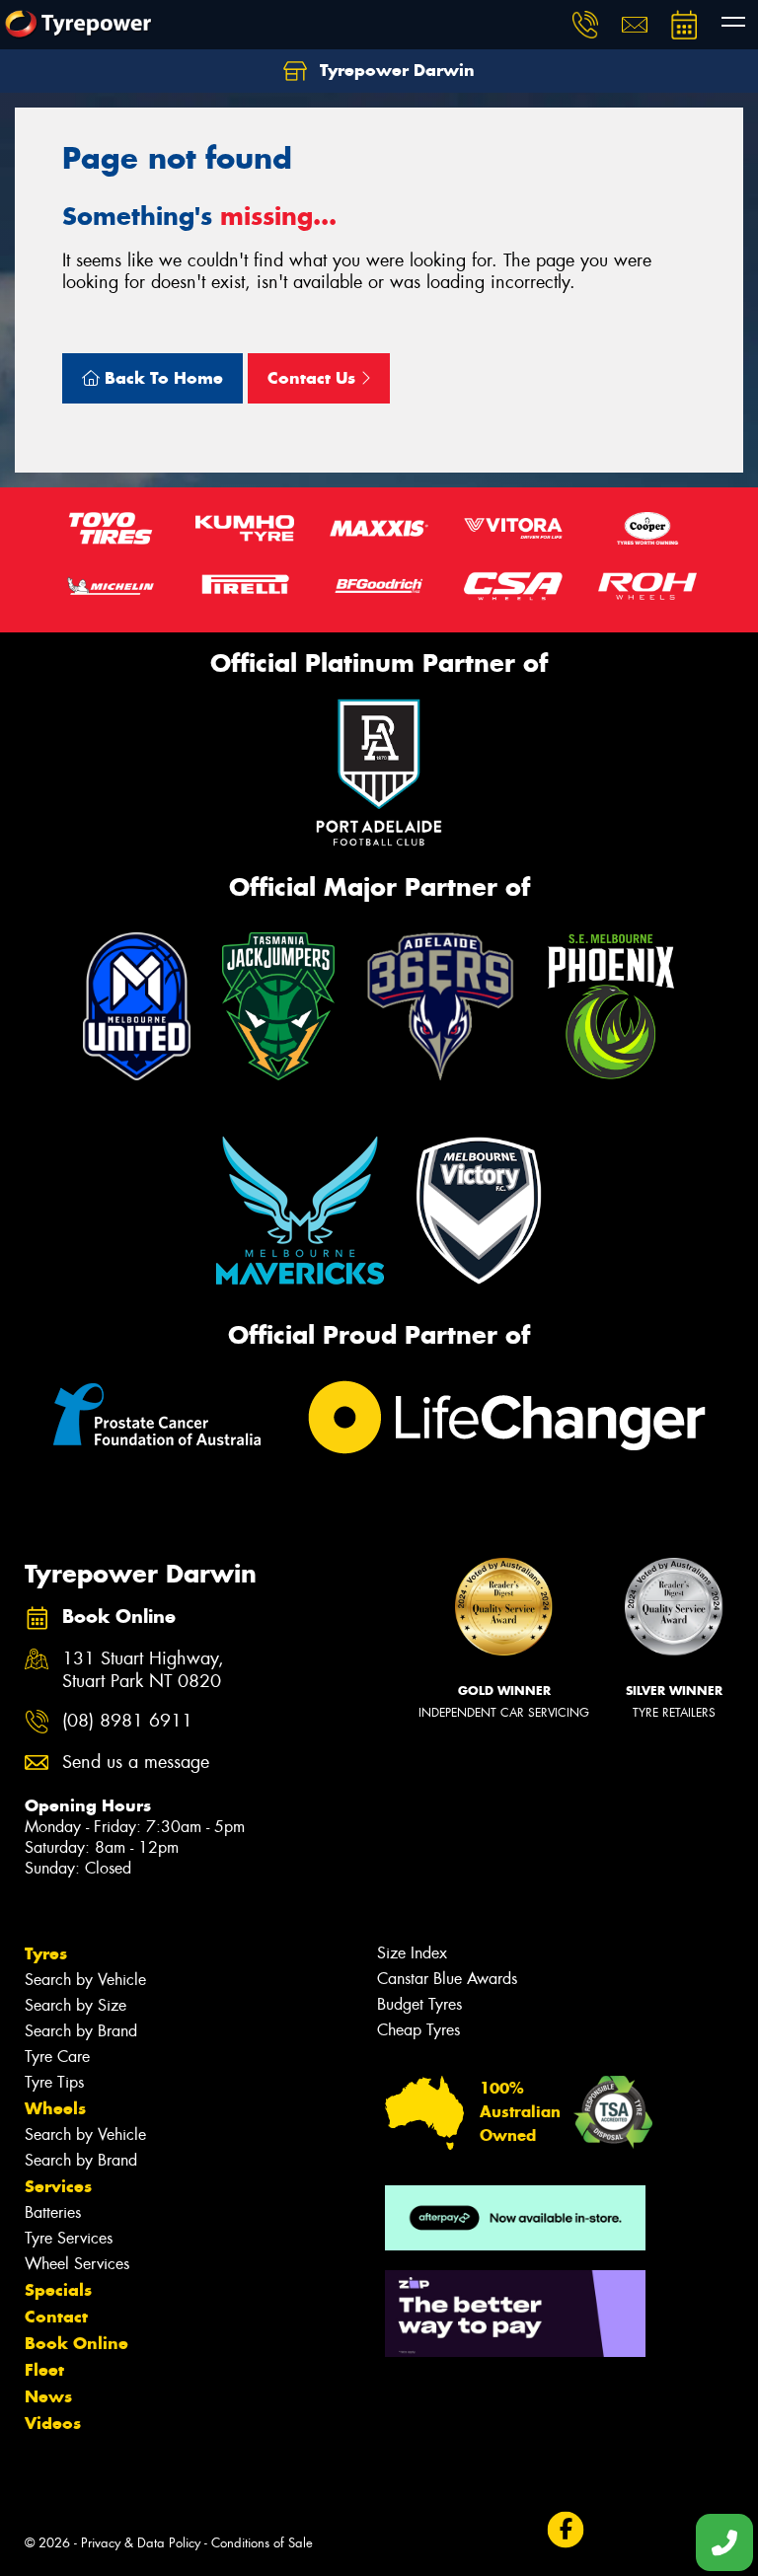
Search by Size (76, 2005)
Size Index (412, 1953)
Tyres (46, 1953)
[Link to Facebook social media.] (565, 2529)
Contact (56, 2317)
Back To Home (161, 378)
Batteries (53, 2212)
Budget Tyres (419, 2004)
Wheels (55, 2108)
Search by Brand (81, 2031)
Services (58, 2186)
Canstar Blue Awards (447, 1979)
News (48, 2396)
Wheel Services (77, 2264)
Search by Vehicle (85, 1980)
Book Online (76, 2343)
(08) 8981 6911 (127, 1721)
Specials (58, 2290)
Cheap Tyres (418, 2030)
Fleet (44, 2370)
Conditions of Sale (262, 2543)
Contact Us (314, 378)
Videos (53, 2423)
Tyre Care (57, 2057)
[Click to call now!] (585, 25)
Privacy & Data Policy (141, 2543)
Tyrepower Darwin (395, 70)
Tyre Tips (54, 2082)
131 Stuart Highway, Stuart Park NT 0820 (143, 1670)
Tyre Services (69, 2238)
